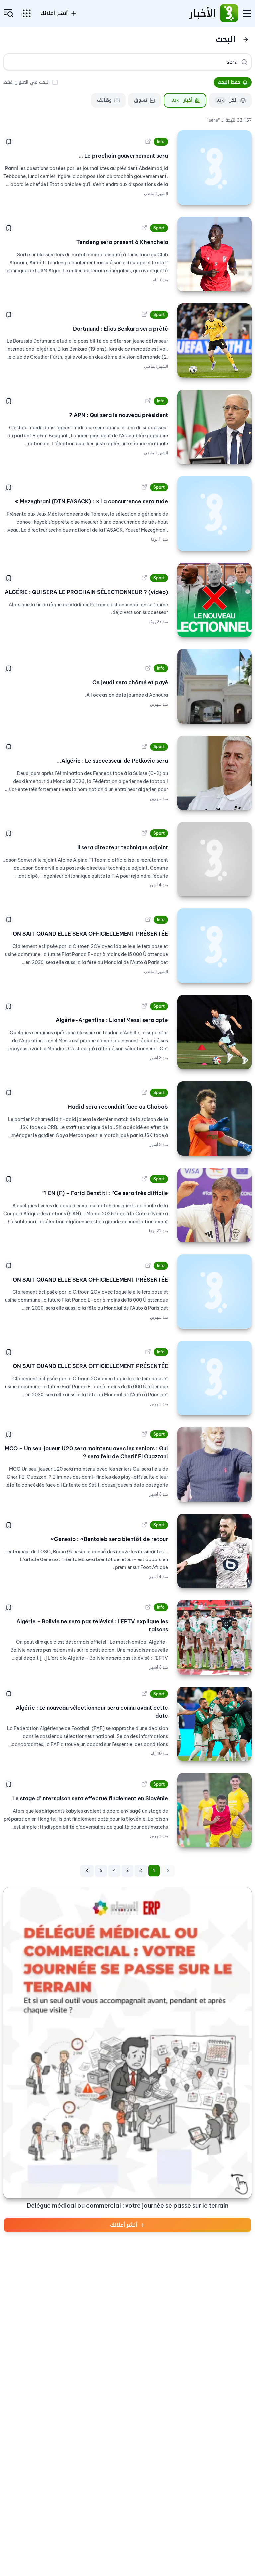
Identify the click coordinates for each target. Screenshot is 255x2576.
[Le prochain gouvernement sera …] (214, 168)
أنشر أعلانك (124, 2225)
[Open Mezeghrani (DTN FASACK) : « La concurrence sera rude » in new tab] (144, 487)
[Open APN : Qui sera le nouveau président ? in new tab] (148, 401)
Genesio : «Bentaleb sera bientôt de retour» (109, 1539)
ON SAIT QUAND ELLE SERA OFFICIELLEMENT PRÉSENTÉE (90, 934)
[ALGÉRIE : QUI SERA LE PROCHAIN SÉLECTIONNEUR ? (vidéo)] (214, 600)
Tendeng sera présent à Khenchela (122, 242)
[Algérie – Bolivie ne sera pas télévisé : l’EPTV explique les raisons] (214, 1637)
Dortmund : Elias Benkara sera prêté (121, 329)
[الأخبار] (229, 13)
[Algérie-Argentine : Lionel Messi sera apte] (214, 1032)
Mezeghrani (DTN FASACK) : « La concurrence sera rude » (91, 501)
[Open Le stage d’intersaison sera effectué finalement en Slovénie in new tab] (144, 1784)
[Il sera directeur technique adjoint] (214, 859)
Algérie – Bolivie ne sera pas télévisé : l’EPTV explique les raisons (92, 1625)
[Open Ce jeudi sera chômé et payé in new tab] (148, 668)
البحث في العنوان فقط (27, 82)
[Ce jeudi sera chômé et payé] (214, 686)
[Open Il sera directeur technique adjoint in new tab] (144, 833)
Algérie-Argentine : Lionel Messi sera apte (112, 1020)
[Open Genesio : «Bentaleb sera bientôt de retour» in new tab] (144, 1525)
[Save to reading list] (9, 142)
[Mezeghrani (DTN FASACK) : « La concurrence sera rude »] (214, 513)
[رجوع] (246, 39)
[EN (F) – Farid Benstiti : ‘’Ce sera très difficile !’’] (214, 1205)
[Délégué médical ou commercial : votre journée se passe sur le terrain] (127, 2043)
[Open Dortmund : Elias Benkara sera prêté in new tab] (144, 315)
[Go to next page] (87, 1871)
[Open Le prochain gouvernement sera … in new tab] (148, 142)
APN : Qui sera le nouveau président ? (119, 415)
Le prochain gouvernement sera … (123, 156)
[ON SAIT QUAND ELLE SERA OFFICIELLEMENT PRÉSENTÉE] (214, 946)
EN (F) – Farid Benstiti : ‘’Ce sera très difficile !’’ (105, 1193)
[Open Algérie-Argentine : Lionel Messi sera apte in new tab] (144, 1006)
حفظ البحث (229, 82)
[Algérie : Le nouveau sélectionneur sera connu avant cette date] (214, 1724)
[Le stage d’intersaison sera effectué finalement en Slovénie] (214, 1810)
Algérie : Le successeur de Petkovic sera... (112, 761)
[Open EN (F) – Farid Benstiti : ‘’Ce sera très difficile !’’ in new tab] (144, 1179)
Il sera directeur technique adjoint (123, 847)
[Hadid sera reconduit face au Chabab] (214, 1119)
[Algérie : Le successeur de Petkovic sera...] (214, 773)
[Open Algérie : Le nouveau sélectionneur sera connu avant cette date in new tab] (144, 1694)
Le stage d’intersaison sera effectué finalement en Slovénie (90, 1798)
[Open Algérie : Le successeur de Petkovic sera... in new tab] (144, 747)
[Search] (244, 62)
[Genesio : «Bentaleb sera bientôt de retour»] (214, 1551)
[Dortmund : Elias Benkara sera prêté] (214, 340)
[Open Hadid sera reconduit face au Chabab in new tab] (144, 1093)
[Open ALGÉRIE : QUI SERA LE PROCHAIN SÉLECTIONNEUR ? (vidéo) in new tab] (144, 578)
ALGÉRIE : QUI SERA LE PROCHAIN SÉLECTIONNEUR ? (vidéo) (86, 592)
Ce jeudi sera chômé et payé (130, 682)
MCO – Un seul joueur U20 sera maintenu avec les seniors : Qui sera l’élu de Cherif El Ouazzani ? (86, 1452)
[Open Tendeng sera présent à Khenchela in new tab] (144, 228)
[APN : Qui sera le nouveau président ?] (214, 427)
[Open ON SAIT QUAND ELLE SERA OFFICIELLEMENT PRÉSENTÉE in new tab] (148, 920)
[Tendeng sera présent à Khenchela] (214, 254)
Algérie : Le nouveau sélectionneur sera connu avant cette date (92, 1712)
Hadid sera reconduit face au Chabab (118, 1107)
